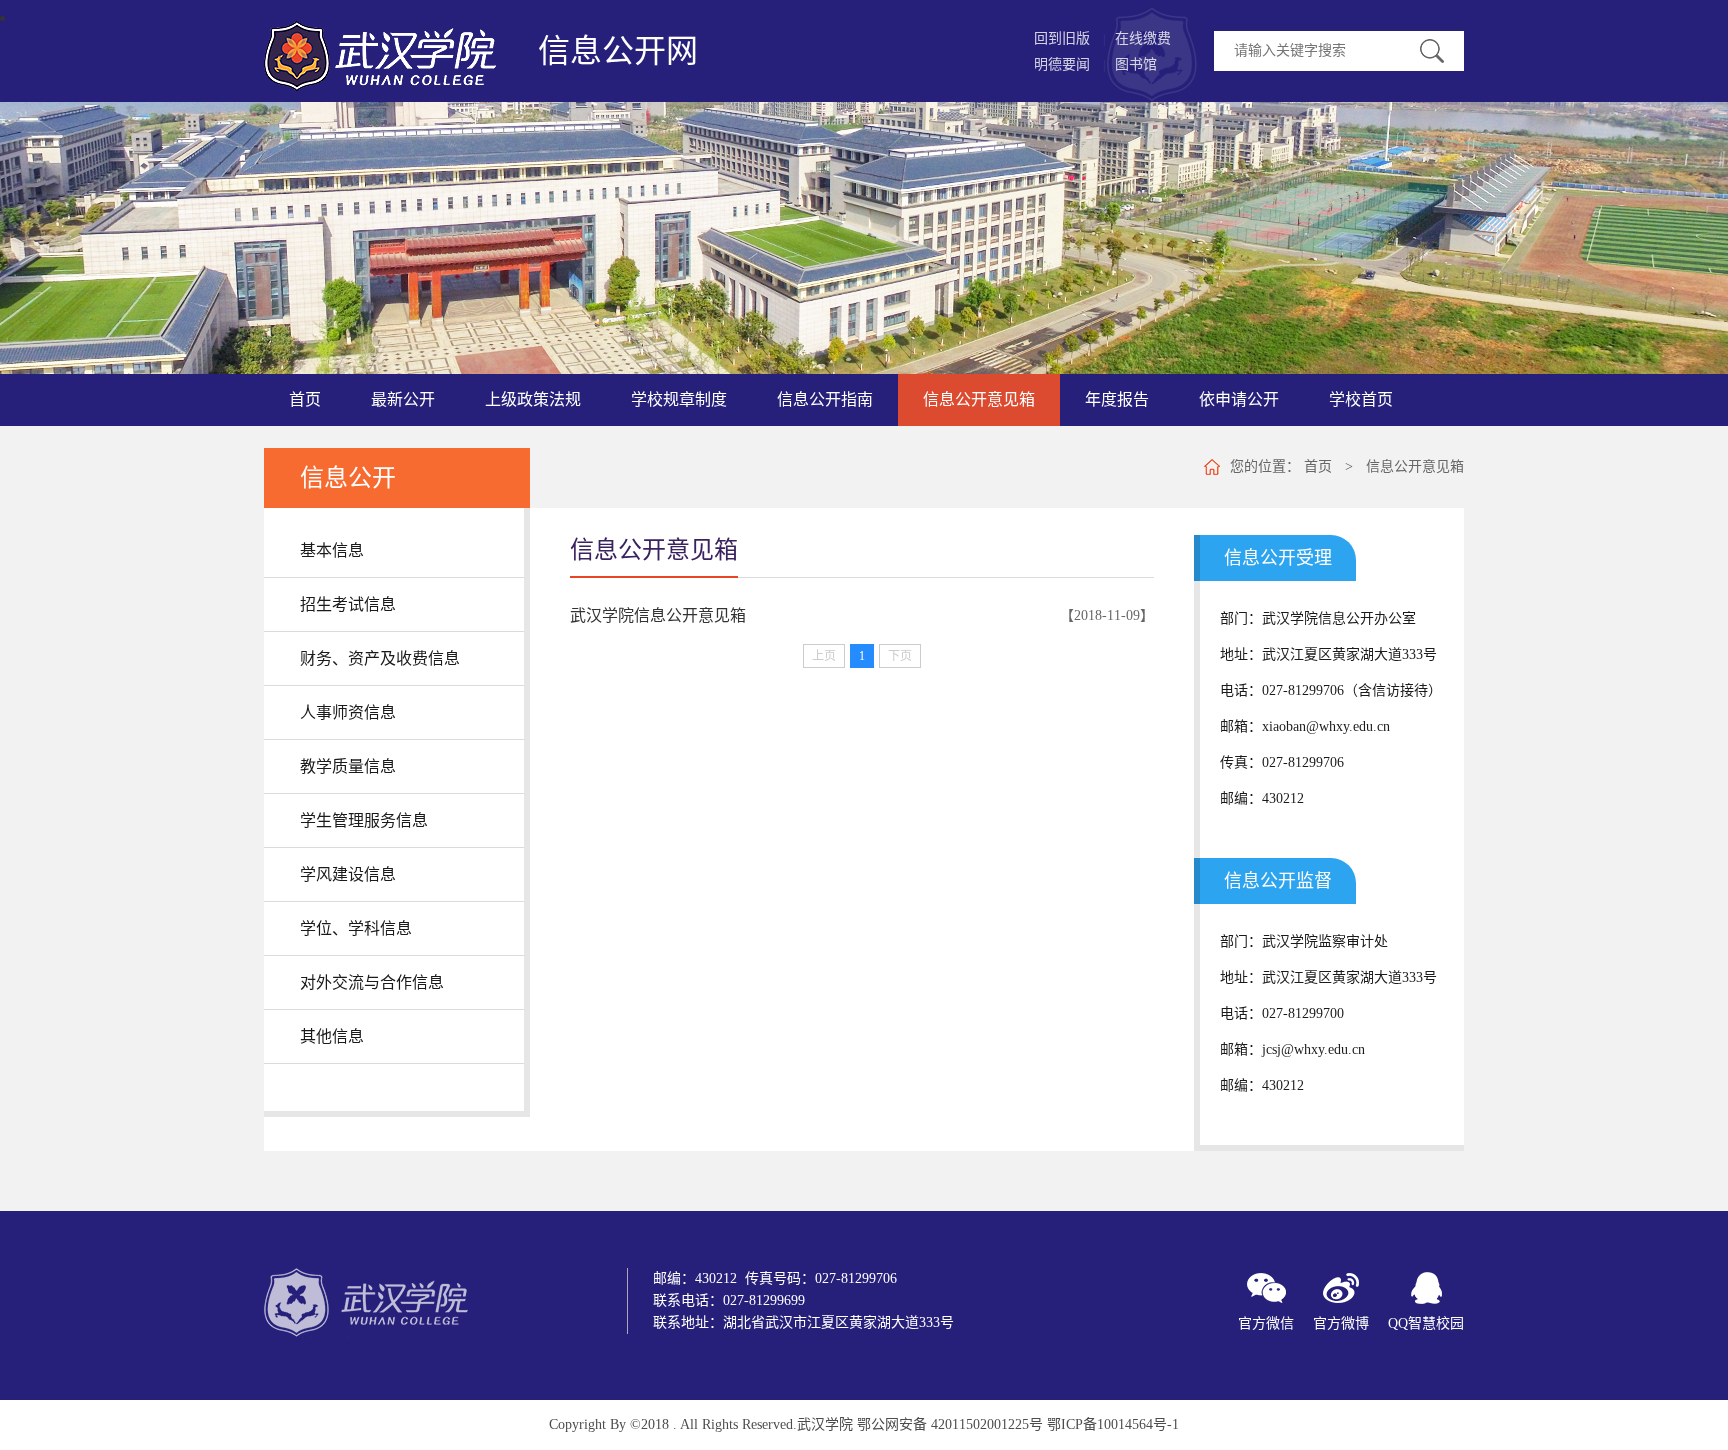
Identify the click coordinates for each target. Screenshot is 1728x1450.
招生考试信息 (348, 604)
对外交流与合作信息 (372, 982)
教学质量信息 (348, 766)
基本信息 (332, 550)
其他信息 (332, 1036)
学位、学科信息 (356, 928)
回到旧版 (1062, 38)
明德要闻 (1062, 64)
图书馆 (1136, 64)
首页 (1318, 466)
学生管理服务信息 (364, 820)
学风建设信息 (348, 874)
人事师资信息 (348, 712)
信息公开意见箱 (1415, 466)
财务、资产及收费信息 (380, 658)
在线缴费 (1143, 38)
